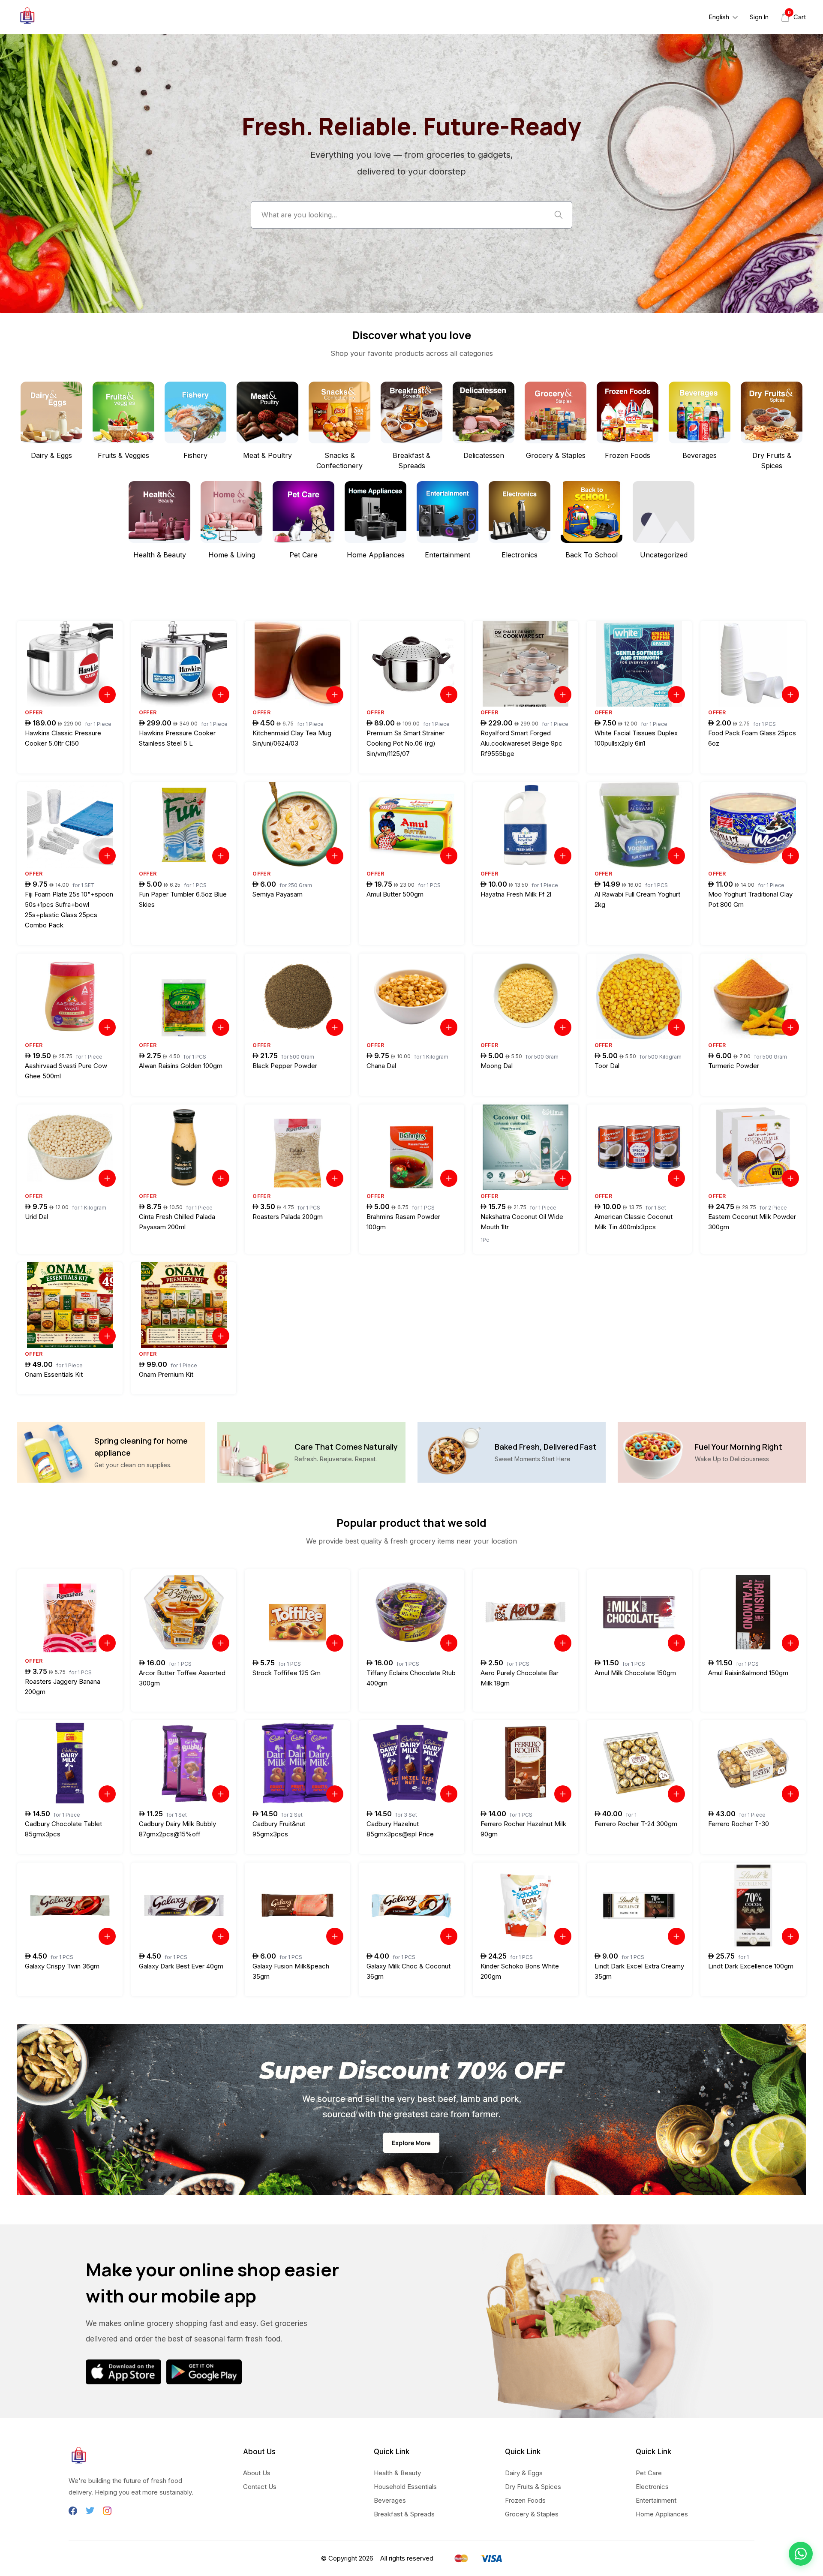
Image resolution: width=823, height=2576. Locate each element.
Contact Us (260, 2487)
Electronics (652, 2487)
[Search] (559, 215)
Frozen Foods (525, 2500)
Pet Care (649, 2473)
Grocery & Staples (532, 2514)
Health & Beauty (397, 2473)
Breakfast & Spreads (404, 2514)
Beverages (390, 2500)
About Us (257, 2473)
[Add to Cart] (107, 695)
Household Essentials (405, 2487)
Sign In (759, 17)
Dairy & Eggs (524, 2473)
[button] (801, 2554)
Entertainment (656, 2500)
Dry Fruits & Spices (533, 2487)
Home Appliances (662, 2514)
